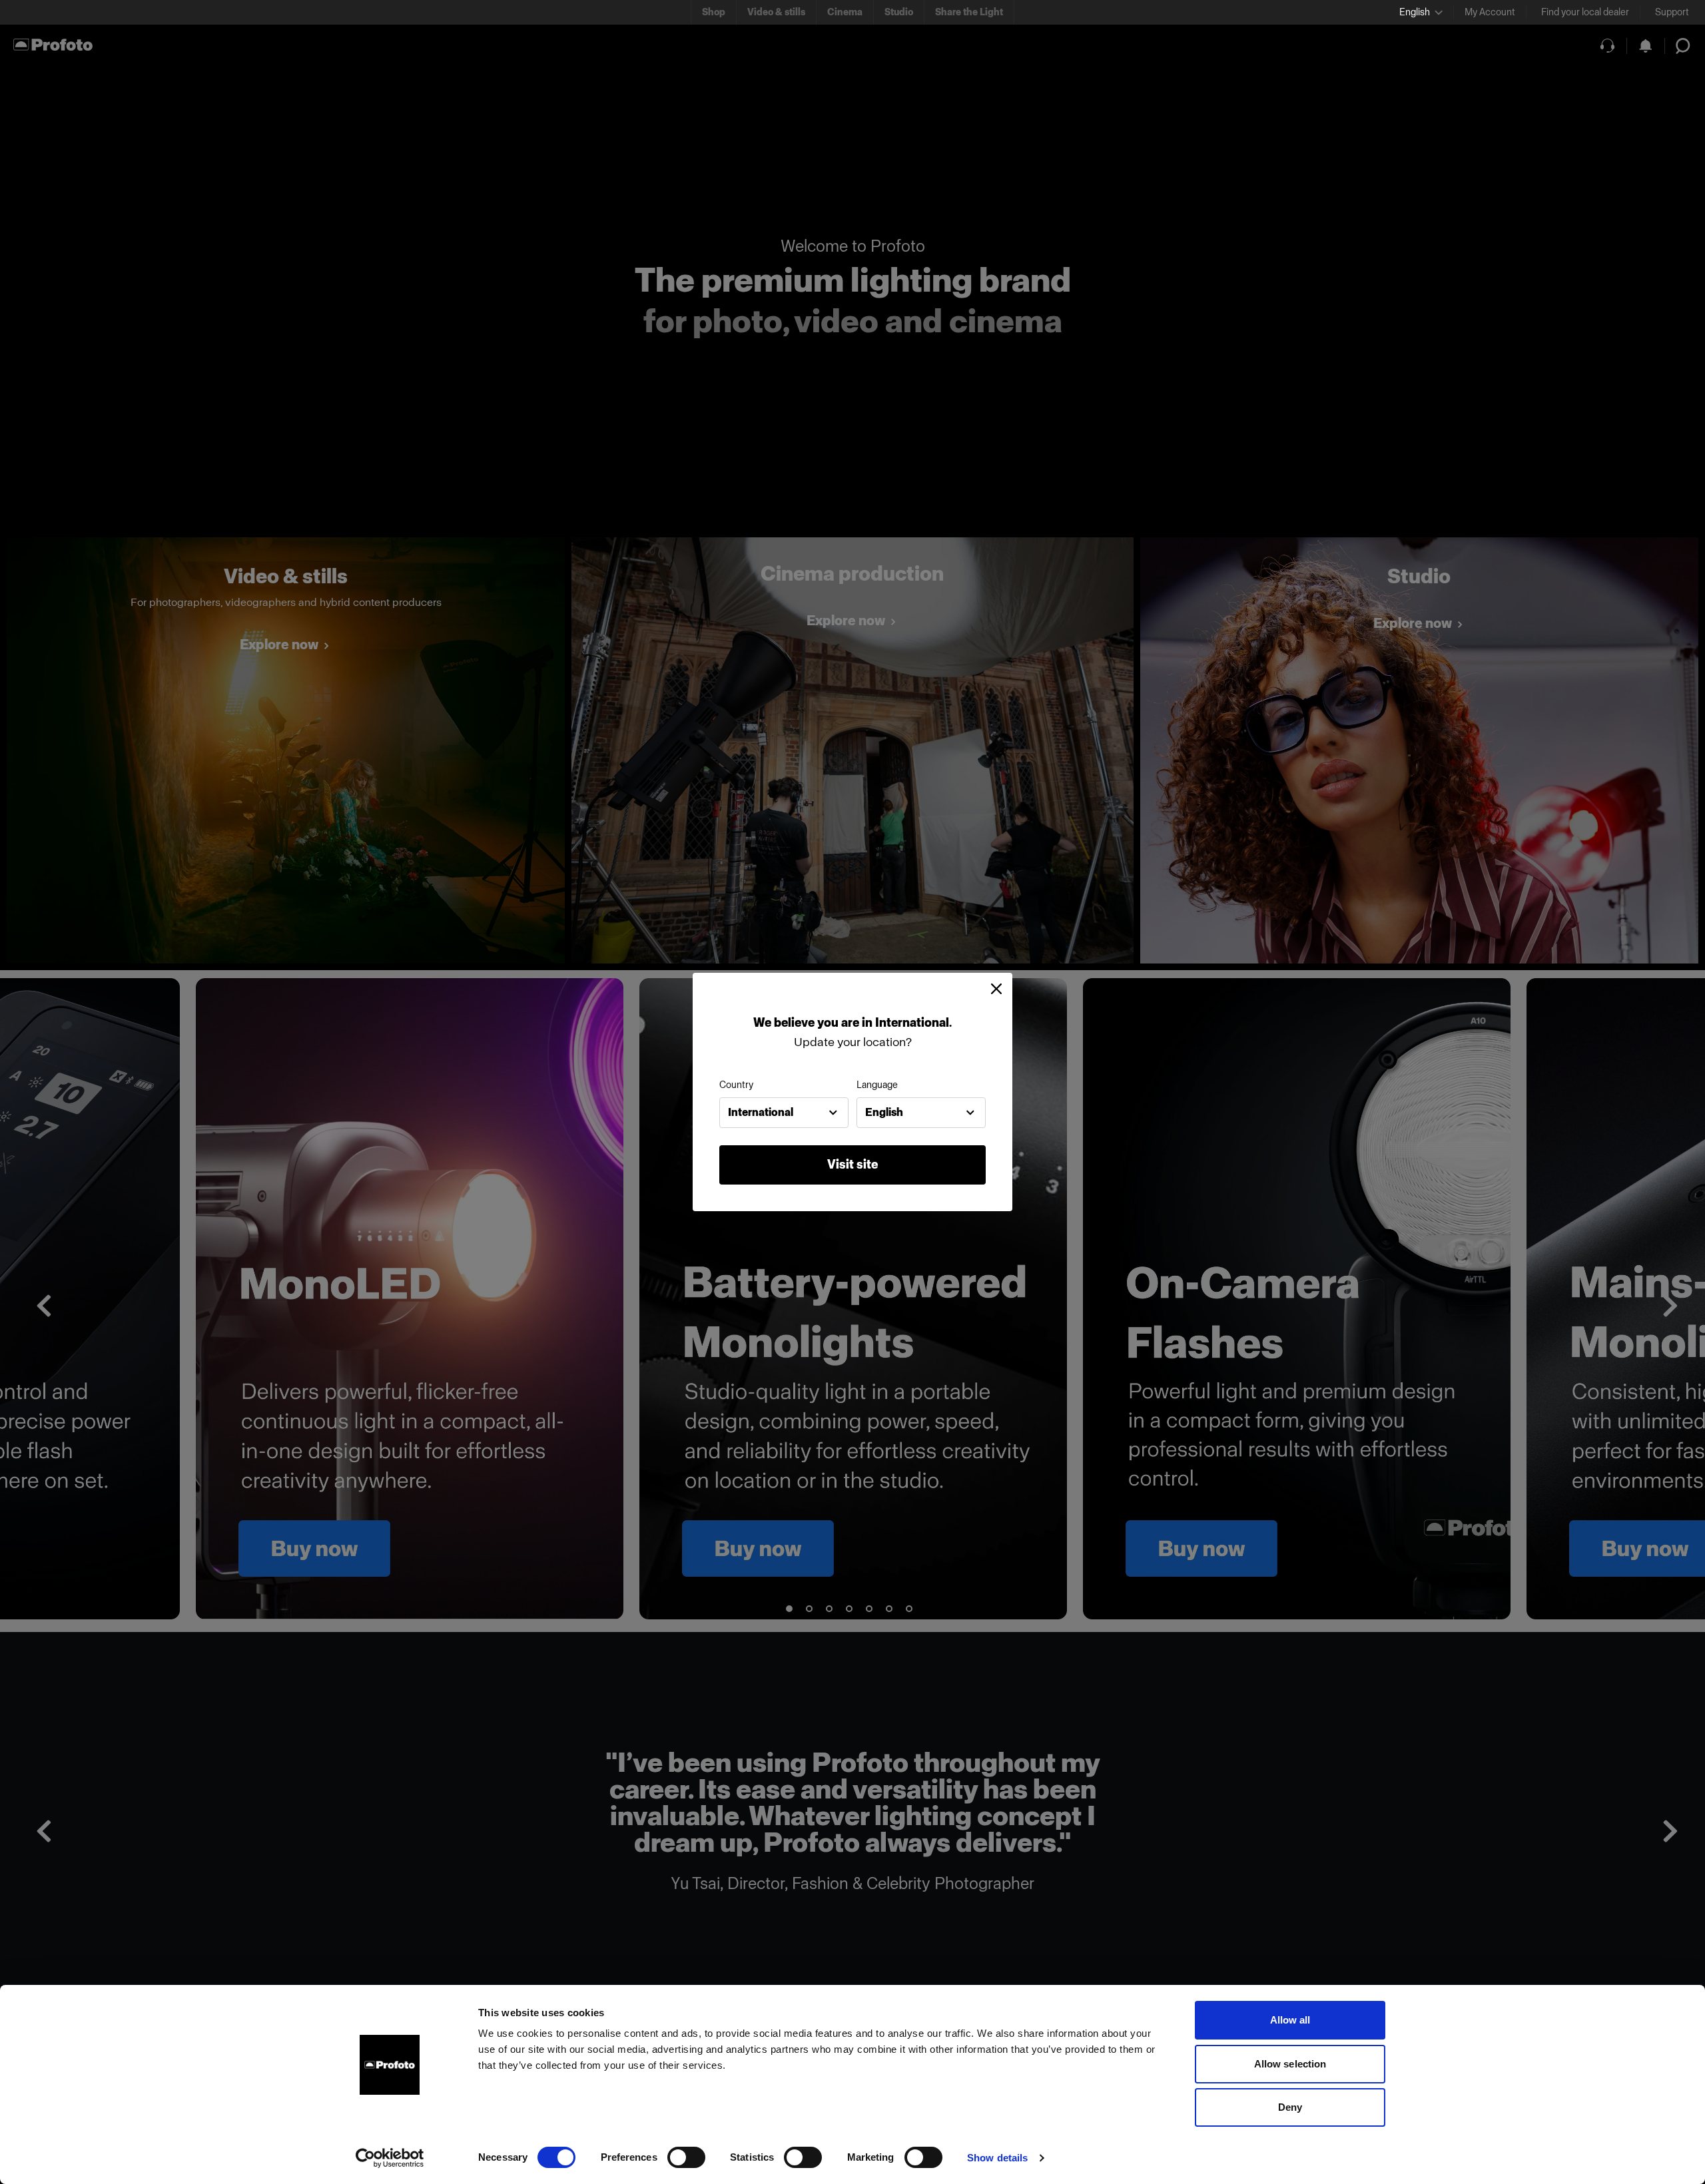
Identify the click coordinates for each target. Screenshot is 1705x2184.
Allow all (1290, 2020)
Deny (1290, 2107)
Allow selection (1290, 2064)
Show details (997, 2158)
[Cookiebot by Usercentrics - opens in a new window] (390, 2158)
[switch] (686, 2157)
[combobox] (784, 1113)
